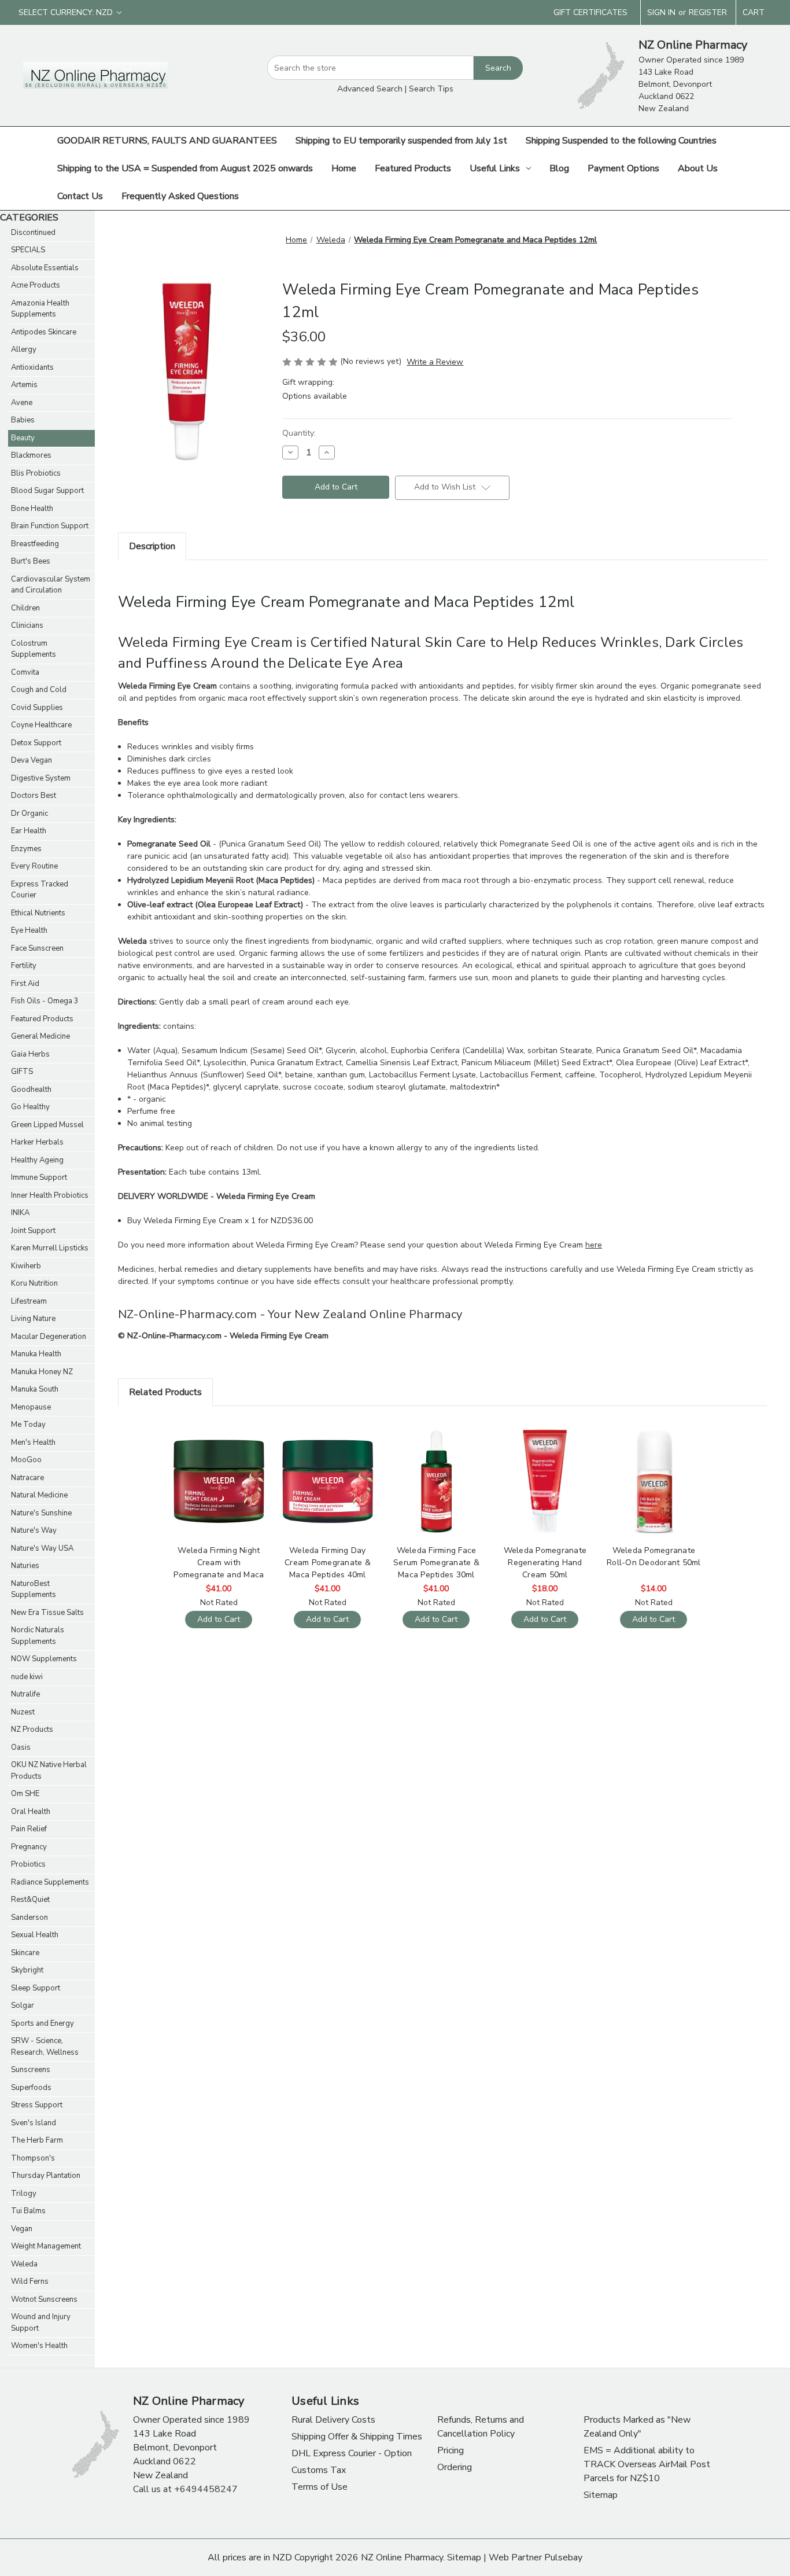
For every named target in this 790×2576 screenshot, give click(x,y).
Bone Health (32, 509)
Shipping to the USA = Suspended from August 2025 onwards (185, 168)
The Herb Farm (37, 2140)
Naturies (25, 1566)
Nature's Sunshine (41, 1513)
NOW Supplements (44, 1659)
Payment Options (623, 168)
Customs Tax (319, 2470)
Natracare (27, 1478)
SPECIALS (28, 250)
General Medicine (40, 1036)
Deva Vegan (32, 760)
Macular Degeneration (49, 1337)
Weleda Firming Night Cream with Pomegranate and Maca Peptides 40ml (219, 1563)
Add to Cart (219, 1491)
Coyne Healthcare (41, 725)
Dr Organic (29, 814)
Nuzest (23, 1712)
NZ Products (32, 1729)
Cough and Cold (39, 690)
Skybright (27, 1970)
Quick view (217, 1471)
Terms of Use (320, 2487)
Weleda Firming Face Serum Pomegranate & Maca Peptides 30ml (436, 1563)
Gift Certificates (590, 12)
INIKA (20, 1213)
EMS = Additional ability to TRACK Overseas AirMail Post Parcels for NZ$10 (647, 2464)
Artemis (24, 385)
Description (152, 546)
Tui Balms (28, 2211)
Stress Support (37, 2105)
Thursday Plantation (46, 2176)
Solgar (23, 2005)
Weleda (24, 2264)
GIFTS (22, 1072)
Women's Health (39, 2346)
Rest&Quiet (30, 1900)
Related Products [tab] (165, 1392)
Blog (559, 168)
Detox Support (36, 743)
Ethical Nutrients (38, 913)
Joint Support (33, 1231)
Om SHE (25, 1794)
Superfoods (31, 2088)
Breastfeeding (35, 544)
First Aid (25, 984)
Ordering (455, 2467)
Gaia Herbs (30, 1054)
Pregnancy (29, 1847)
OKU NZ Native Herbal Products (49, 1771)
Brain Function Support (50, 526)
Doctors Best (34, 796)
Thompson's (33, 2158)
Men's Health (33, 1442)
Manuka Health (36, 1354)
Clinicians (27, 625)
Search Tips (431, 89)
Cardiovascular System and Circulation (51, 585)
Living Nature (33, 1319)
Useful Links (495, 168)
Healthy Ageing (37, 1160)
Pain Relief (29, 1829)
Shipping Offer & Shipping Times (357, 2437)
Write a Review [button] (435, 362)
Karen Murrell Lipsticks (50, 1248)
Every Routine (34, 866)
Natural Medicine (39, 1495)
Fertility (24, 966)
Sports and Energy (43, 2023)
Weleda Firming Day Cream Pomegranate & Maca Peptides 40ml (328, 1563)
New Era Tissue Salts (47, 1613)
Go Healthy (30, 1107)
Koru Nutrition (34, 1283)
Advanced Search (370, 89)
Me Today (28, 1425)
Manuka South (35, 1389)
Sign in (661, 12)
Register (708, 12)
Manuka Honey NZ (42, 1372)
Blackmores (31, 455)
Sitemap (601, 2495)
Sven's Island (34, 2123)
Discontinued (33, 233)
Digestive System (41, 778)
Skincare (25, 1953)
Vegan (22, 2229)
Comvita (25, 672)
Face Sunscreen (37, 948)
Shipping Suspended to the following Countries (621, 141)
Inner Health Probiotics (50, 1195)
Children (25, 608)
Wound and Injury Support (41, 2323)
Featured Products (413, 168)
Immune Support (39, 1177)
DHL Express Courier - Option (352, 2453)
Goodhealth (31, 1090)
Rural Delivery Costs (333, 2420)
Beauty (23, 438)
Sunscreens (31, 2070)
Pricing (451, 2450)
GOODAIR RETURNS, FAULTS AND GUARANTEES (167, 141)
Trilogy (24, 2194)
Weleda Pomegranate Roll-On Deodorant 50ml (654, 1556)
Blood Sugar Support (47, 491)
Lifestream (29, 1301)
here (594, 1245)
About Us (698, 168)
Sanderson (29, 1918)
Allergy (24, 349)
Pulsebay (563, 2557)
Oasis (21, 1747)
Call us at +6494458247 (185, 2489)
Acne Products (36, 285)
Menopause (31, 1407)
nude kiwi (27, 1677)
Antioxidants (32, 367)
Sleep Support (36, 1988)
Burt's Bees (31, 561)
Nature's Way (34, 1530)
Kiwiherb (26, 1266)
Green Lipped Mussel (47, 1125)
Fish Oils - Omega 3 (45, 1001)
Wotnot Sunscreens (44, 2299)
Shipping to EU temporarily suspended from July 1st (401, 141)
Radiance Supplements (50, 1882)
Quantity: (299, 433)
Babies (23, 420)
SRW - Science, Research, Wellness (45, 2047)
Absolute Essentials (45, 268)
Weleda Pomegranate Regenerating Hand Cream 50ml (545, 1563)
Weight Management (46, 2246)
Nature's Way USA (42, 1548)
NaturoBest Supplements (34, 1589)
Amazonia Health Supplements (40, 309)
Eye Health (29, 930)
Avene (22, 403)
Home (344, 168)
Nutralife (25, 1694)
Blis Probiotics (36, 473)
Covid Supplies (37, 708)
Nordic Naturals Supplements (38, 1636)
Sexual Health (35, 1935)
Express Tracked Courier (40, 890)
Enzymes (26, 849)
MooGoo (26, 1460)
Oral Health (31, 1812)
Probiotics (28, 1864)
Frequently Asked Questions (180, 196)
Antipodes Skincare (44, 332)
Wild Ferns (30, 2281)
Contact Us (80, 196)
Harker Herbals (37, 1142)
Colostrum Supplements (34, 649)
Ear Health (29, 831)
